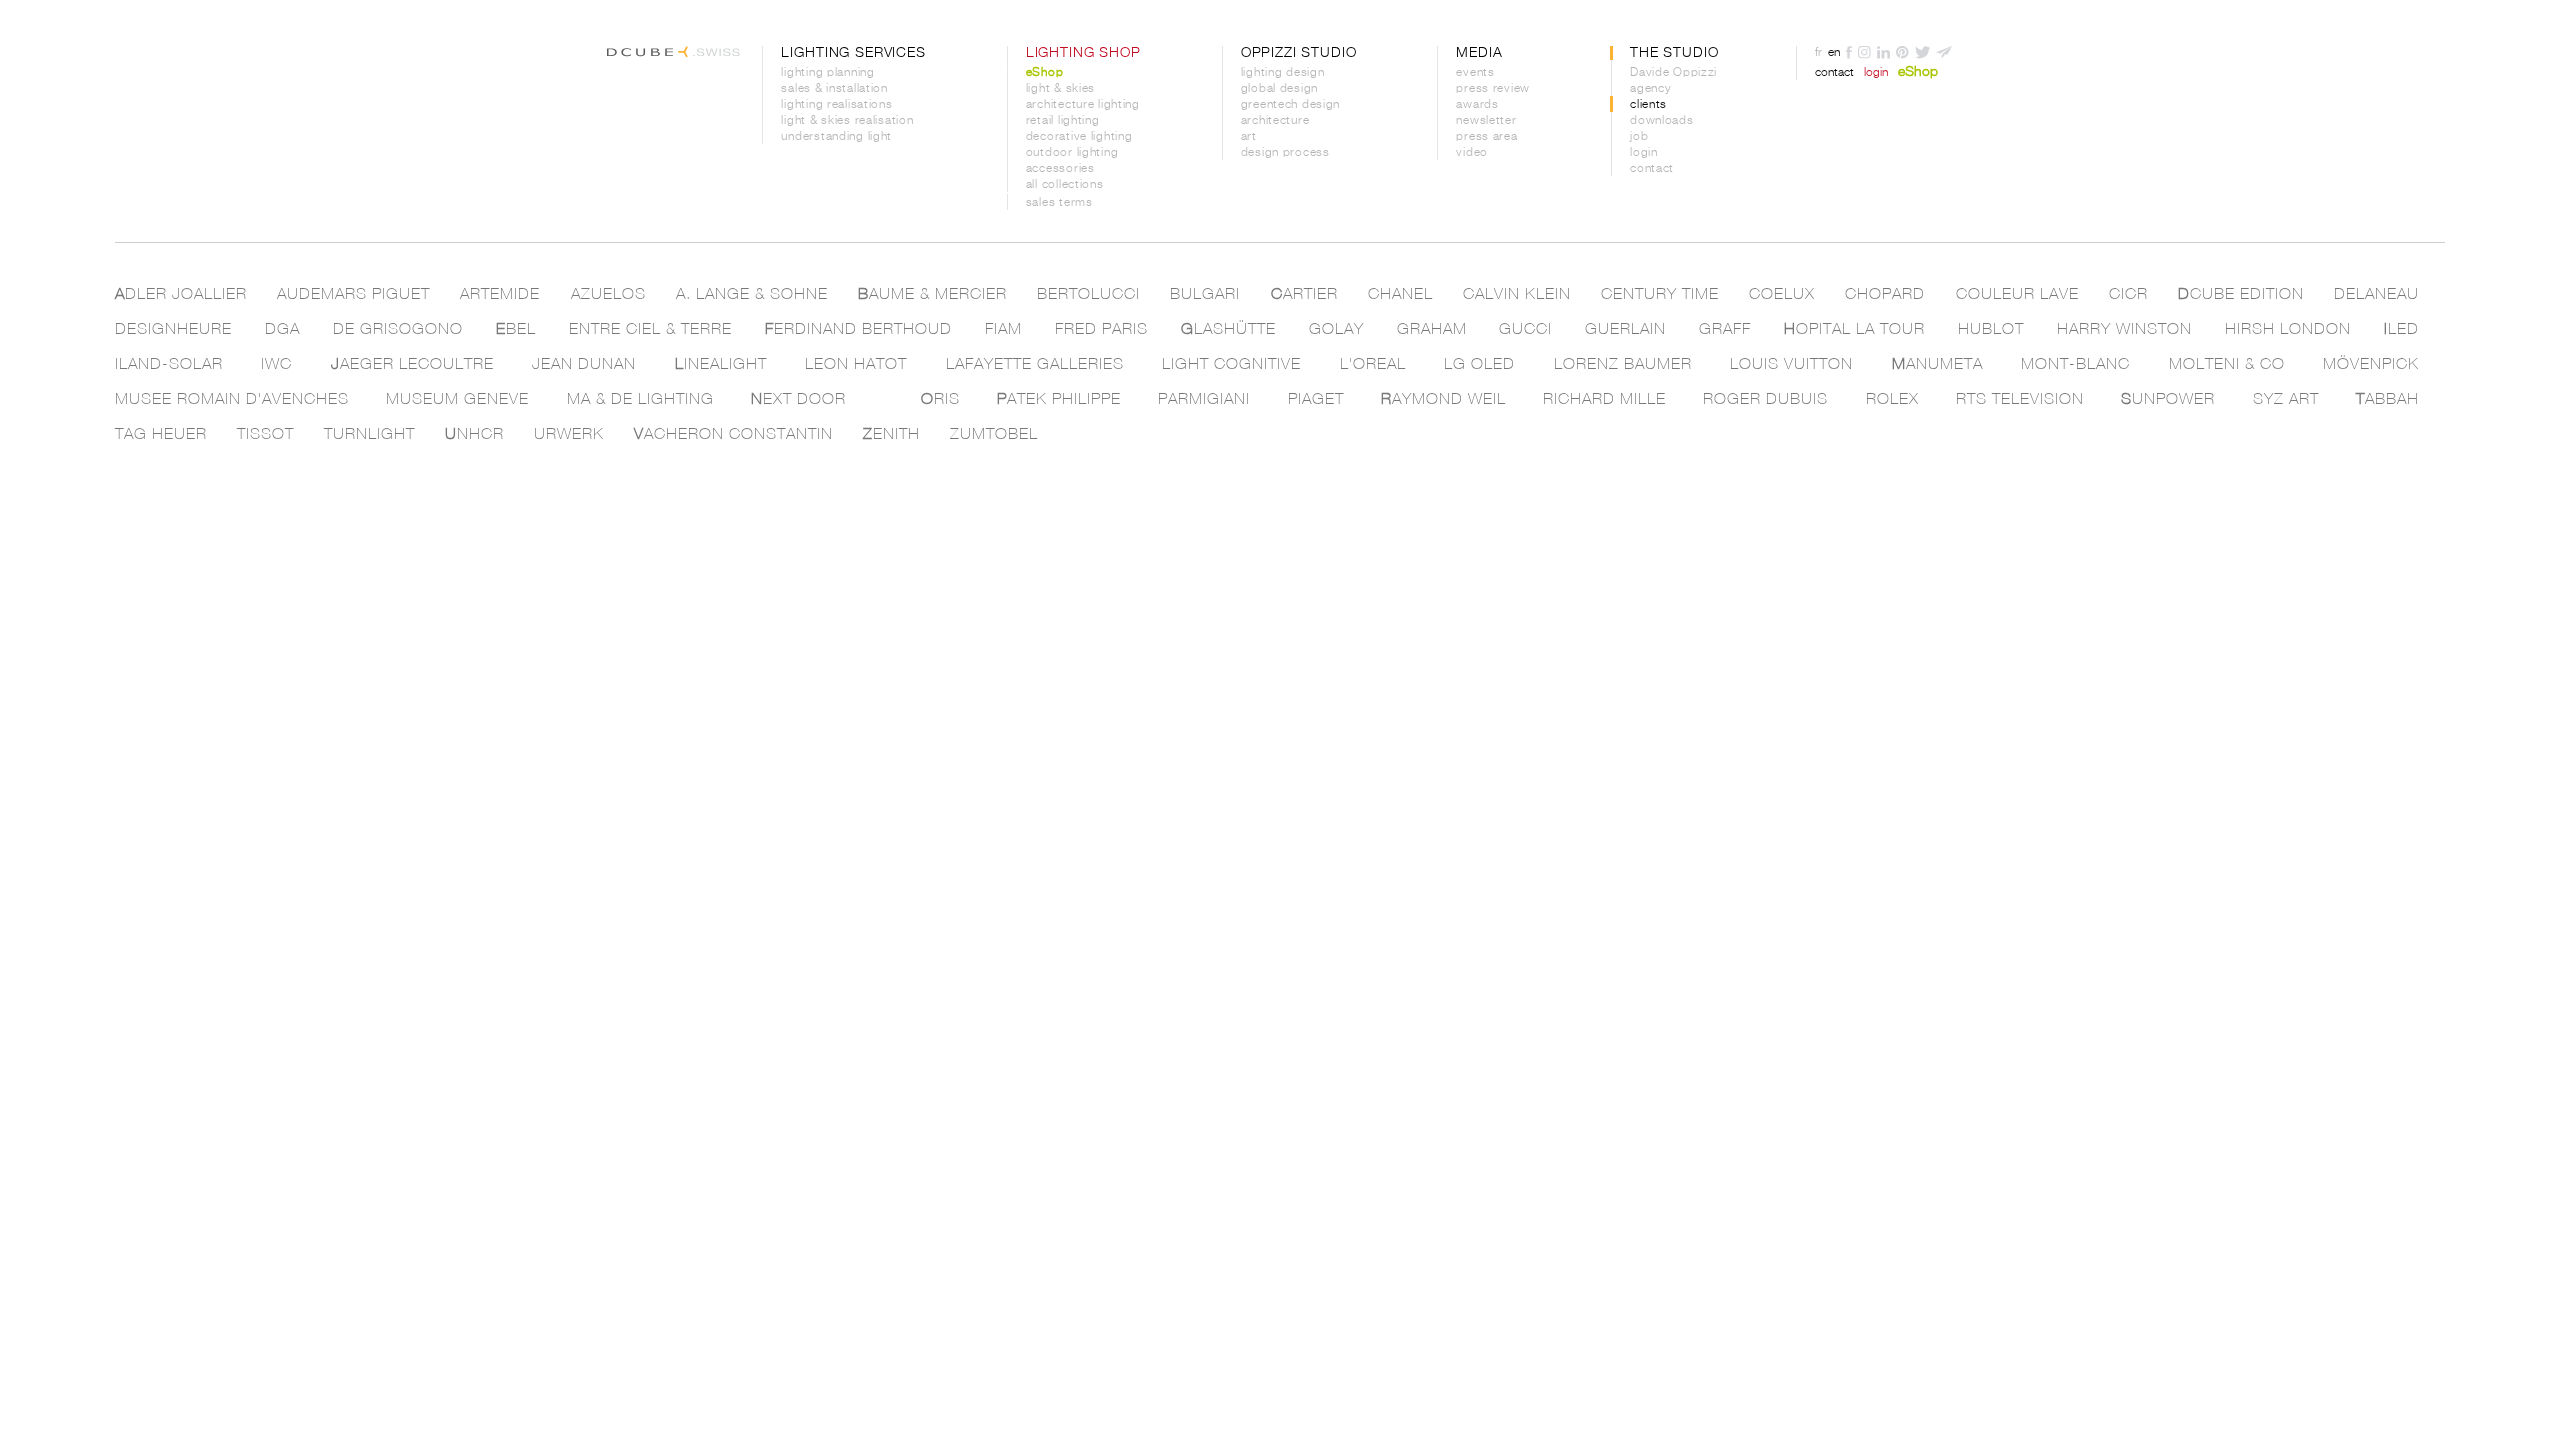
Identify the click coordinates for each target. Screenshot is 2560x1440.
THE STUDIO (1674, 53)
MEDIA (1479, 53)
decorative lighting (1079, 137)
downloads (1661, 121)
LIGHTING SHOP (1083, 53)
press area (1486, 137)
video (1472, 153)
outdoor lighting (1072, 153)
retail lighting (1063, 121)
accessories (1060, 169)
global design (1279, 89)
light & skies (1060, 89)
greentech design (1291, 105)
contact (1652, 169)
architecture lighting (1083, 105)
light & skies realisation (847, 121)
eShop (1045, 73)
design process (1285, 153)
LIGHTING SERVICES (853, 53)
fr (1818, 53)
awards (1477, 105)
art (1249, 137)
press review (1493, 89)
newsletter (1486, 121)
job (1639, 137)
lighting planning (827, 73)
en (1834, 53)
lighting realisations (836, 105)
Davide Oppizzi (1673, 73)
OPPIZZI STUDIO (1299, 53)
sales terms (1059, 203)
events (1475, 73)
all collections (1065, 185)
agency (1650, 89)
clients (1648, 105)
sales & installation (834, 89)
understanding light (836, 137)
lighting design (1283, 73)
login (1644, 153)
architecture (1275, 121)
